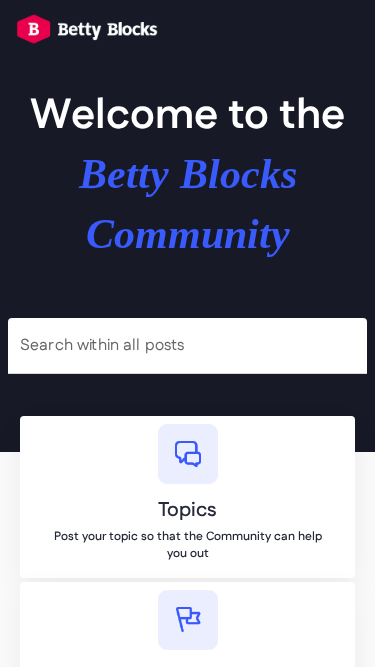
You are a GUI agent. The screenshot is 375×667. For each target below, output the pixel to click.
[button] (324, 29)
